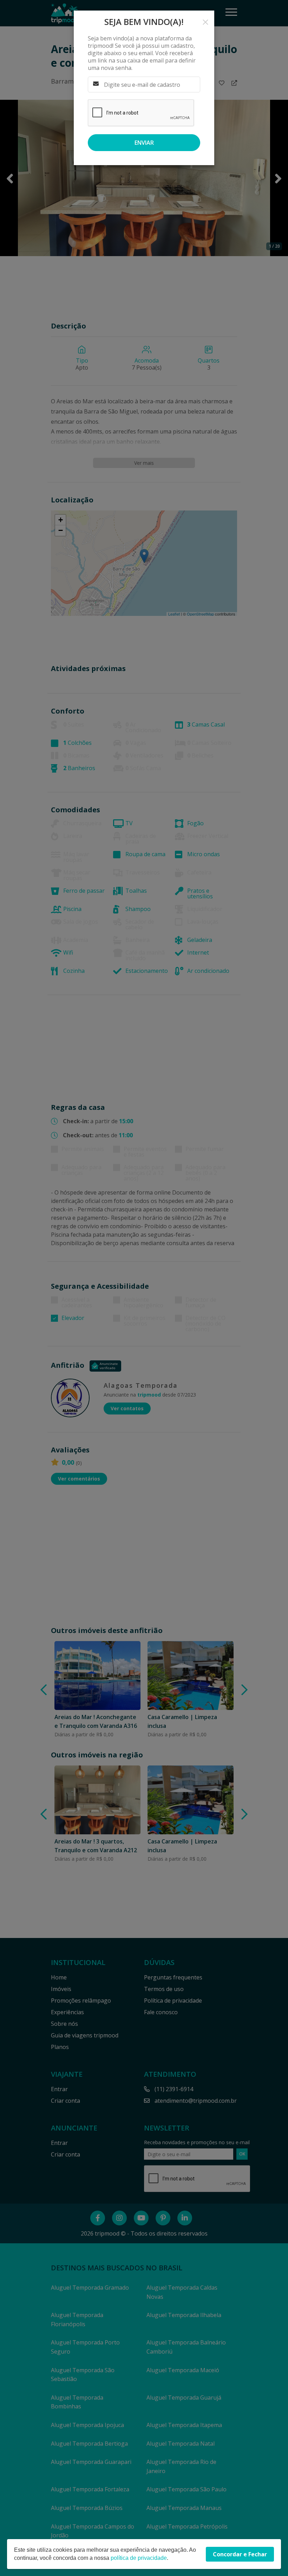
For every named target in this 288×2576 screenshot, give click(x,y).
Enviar (144, 143)
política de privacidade (139, 2558)
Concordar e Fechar (240, 2554)
